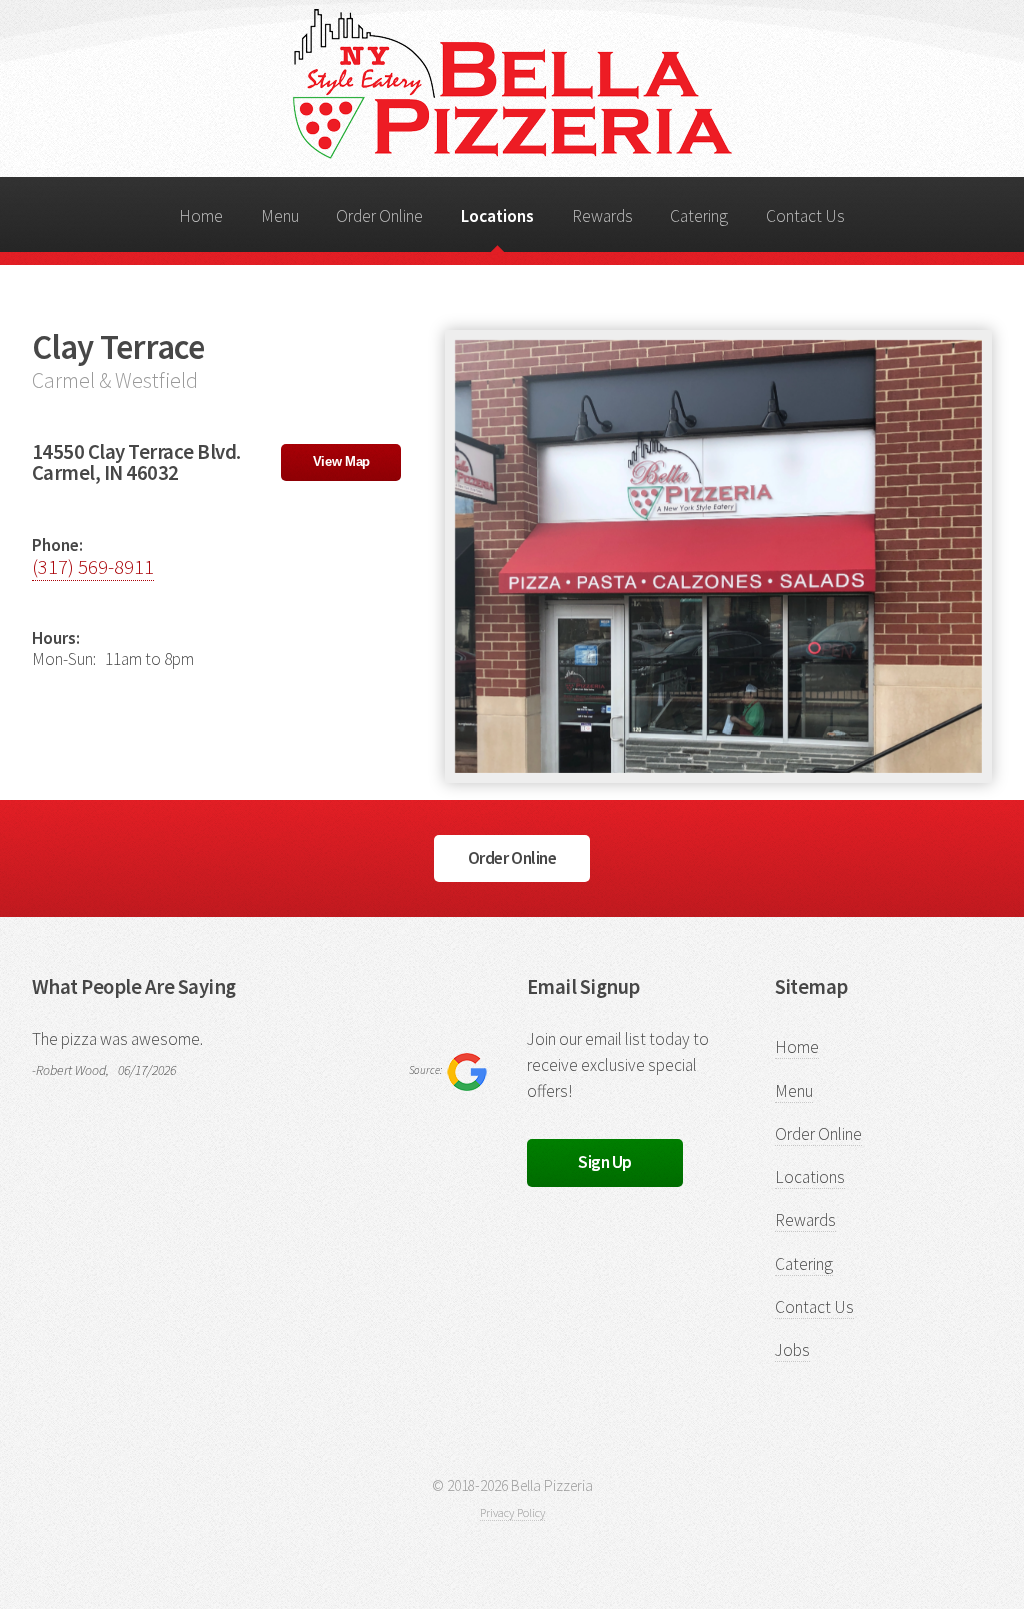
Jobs (792, 1350)
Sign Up (605, 1162)
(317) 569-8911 (93, 567)
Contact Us (805, 216)
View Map (341, 461)
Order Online (379, 216)
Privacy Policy (512, 1512)
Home (201, 216)
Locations (497, 216)
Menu (280, 216)
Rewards (602, 216)
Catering (699, 216)
